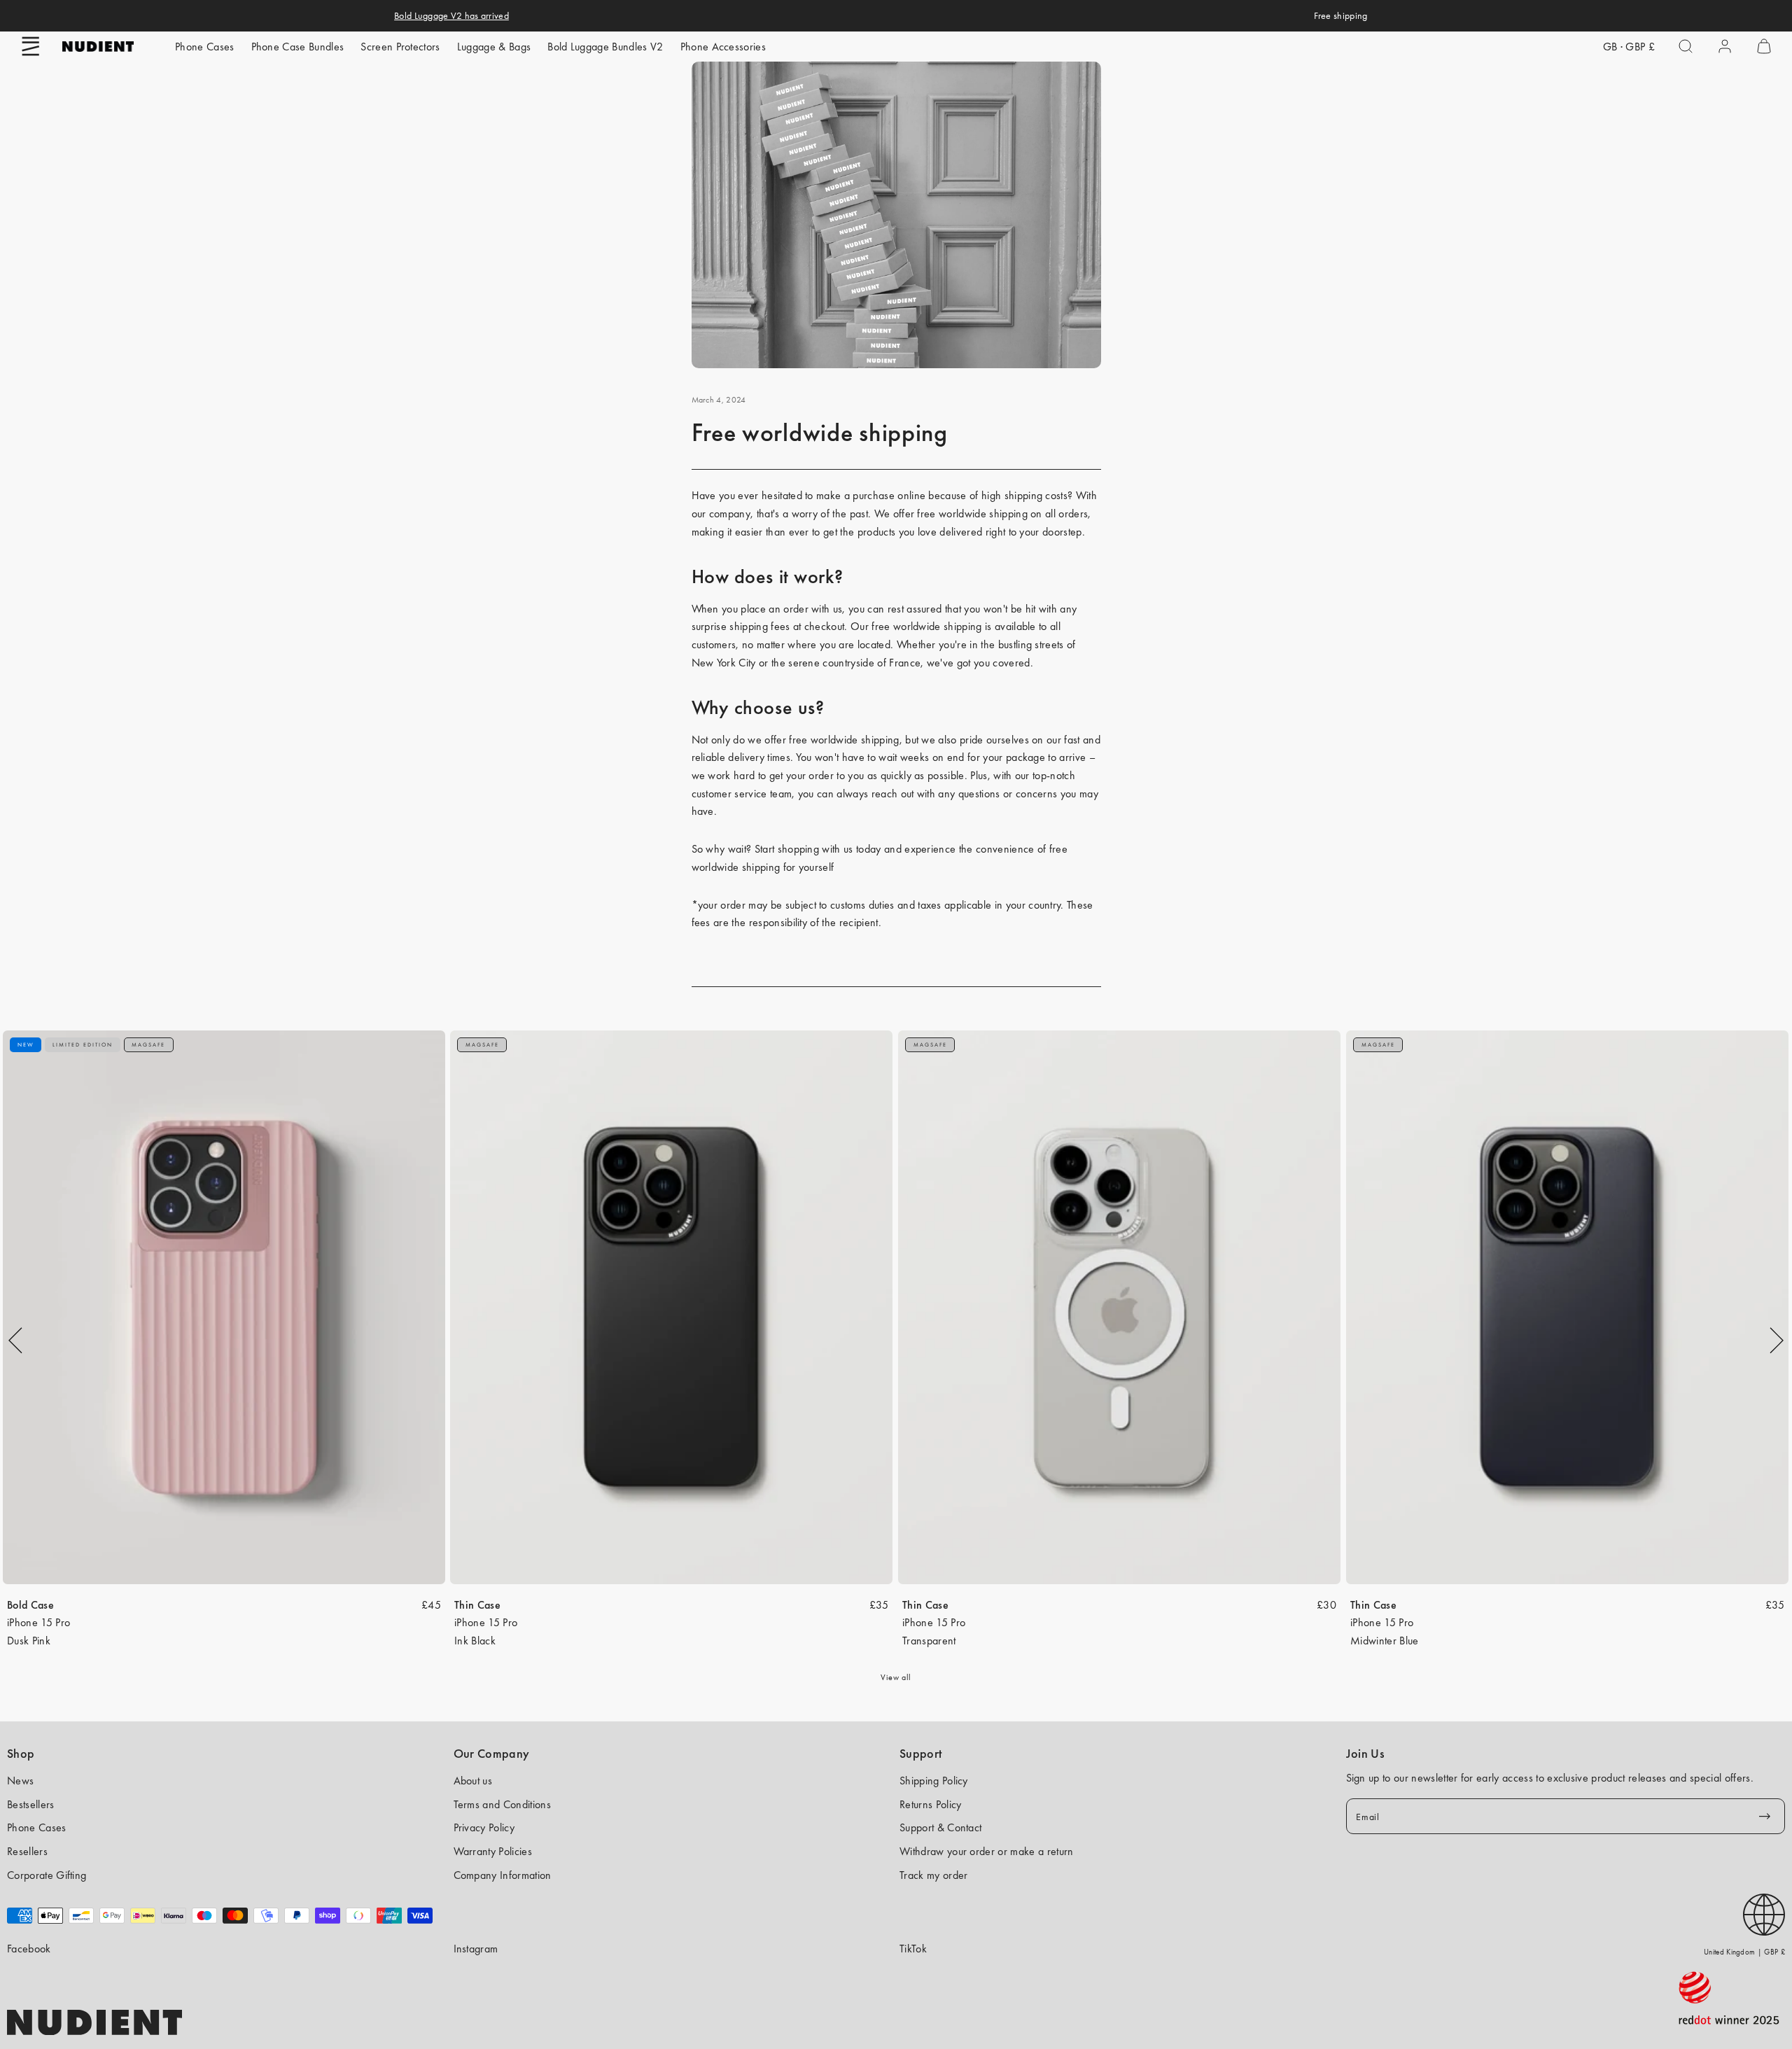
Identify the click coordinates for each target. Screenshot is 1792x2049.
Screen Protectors (400, 47)
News (20, 1781)
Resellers (27, 1851)
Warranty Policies (493, 1851)
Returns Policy (930, 1804)
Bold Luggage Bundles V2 (605, 47)
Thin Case (477, 1605)
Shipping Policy (934, 1781)
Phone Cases (205, 47)
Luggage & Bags (494, 47)
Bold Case (30, 1605)
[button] (31, 46)
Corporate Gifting (47, 1875)
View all (896, 1677)
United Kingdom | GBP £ (1744, 1952)
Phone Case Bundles (298, 47)
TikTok (913, 1949)
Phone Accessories (723, 47)
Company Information (503, 1875)
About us (473, 1781)
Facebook (29, 1949)
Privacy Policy (484, 1827)
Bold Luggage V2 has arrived (451, 15)
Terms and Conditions (502, 1804)
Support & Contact (940, 1827)
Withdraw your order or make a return (987, 1851)
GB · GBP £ (1629, 47)
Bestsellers (31, 1804)
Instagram (476, 1949)
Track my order (933, 1875)
